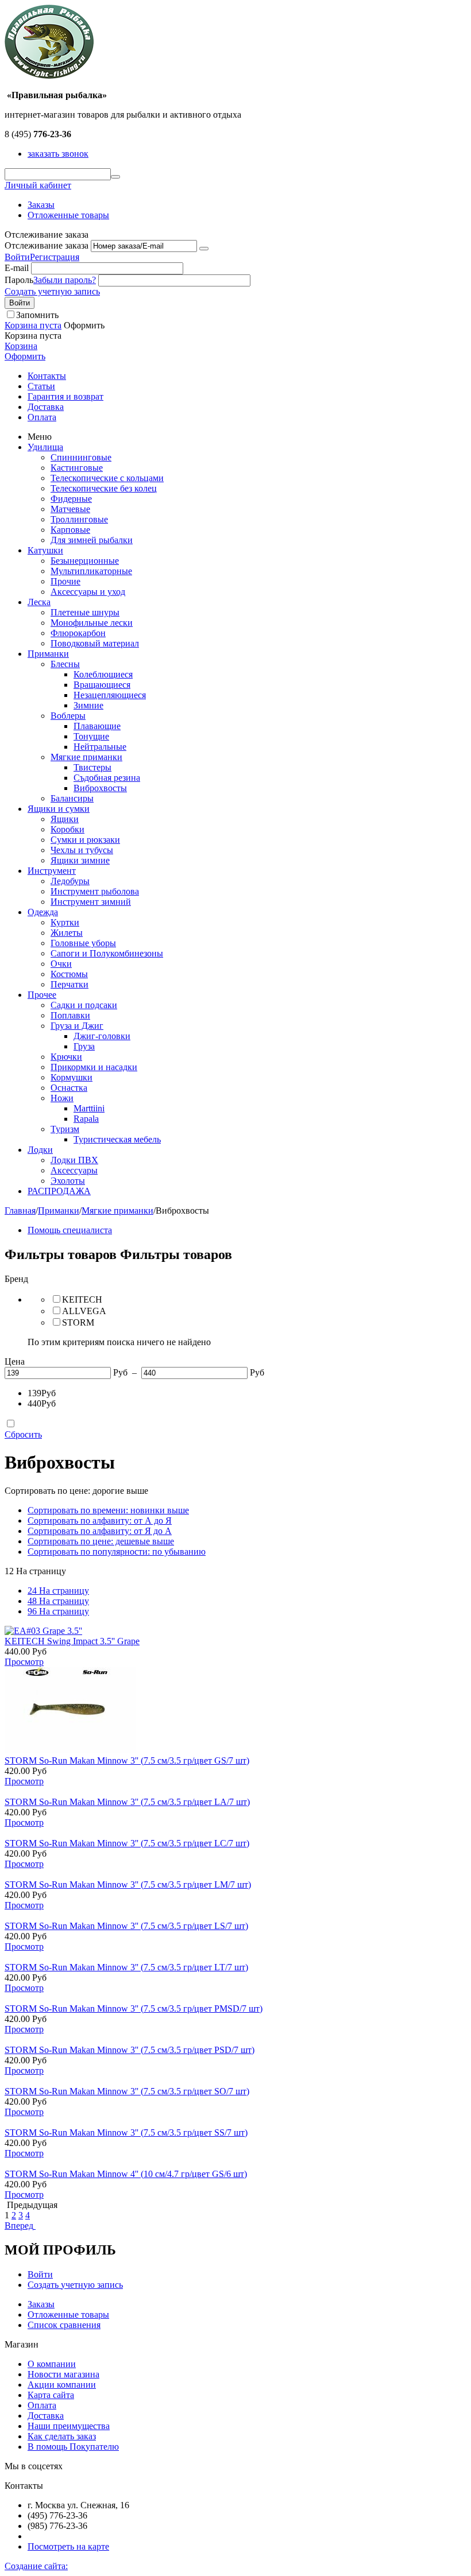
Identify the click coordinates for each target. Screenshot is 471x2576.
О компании (52, 2364)
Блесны (65, 664)
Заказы (41, 205)
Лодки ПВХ (74, 1160)
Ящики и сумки (59, 809)
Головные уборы (83, 943)
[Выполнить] (204, 249)
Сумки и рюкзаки (85, 840)
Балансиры (72, 798)
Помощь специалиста (70, 1230)
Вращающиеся (102, 685)
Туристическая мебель (117, 1139)
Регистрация (55, 257)
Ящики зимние (80, 860)
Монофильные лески (92, 623)
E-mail (17, 268)
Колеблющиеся (103, 674)
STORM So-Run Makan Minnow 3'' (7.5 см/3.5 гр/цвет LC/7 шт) (127, 1843)
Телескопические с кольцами (107, 478)
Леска (39, 602)
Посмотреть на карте (68, 2546)
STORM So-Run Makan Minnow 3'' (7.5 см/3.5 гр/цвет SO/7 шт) (127, 2091)
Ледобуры (70, 881)
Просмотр (24, 1662)
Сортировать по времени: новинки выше (108, 1510)
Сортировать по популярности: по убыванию (117, 1552)
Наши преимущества (69, 2426)
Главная (20, 1210)
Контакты (47, 376)
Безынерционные (85, 561)
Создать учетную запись (52, 291)
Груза (84, 1046)
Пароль (19, 280)
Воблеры (68, 716)
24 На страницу (58, 1591)
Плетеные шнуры (85, 612)
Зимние (88, 705)
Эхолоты (68, 1181)
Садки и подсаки (84, 1005)
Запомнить (37, 315)
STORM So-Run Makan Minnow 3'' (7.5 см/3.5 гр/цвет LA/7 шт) (127, 1802)
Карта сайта (51, 2395)
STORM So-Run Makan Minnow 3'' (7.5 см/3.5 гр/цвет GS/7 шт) (127, 1760)
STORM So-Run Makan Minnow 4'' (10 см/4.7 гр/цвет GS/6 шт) (126, 2174)
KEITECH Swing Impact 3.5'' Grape (72, 1641)
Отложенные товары (68, 215)
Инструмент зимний (91, 902)
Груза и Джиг (77, 1026)
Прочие (65, 581)
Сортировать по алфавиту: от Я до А (100, 1531)
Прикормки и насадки (94, 1067)
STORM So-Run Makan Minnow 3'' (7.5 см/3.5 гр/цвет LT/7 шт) (126, 1967)
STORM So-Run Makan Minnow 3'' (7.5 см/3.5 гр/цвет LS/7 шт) (126, 1926)
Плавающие (97, 726)
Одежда (43, 912)
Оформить (25, 356)
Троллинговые (79, 519)
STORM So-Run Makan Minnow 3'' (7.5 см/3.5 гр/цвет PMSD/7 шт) (134, 2008)
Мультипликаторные (91, 571)
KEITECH (82, 1299)
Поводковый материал (95, 643)
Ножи (62, 1098)
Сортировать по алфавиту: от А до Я (100, 1521)
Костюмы (69, 974)
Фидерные (71, 499)
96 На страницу (58, 1611)
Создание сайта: (36, 2566)
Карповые (70, 530)
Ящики (65, 819)
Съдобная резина (107, 778)
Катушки (45, 550)
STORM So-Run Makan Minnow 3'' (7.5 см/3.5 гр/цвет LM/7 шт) (128, 1884)
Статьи (41, 386)
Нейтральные (100, 747)
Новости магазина (63, 2374)
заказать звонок (58, 154)
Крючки (66, 1057)
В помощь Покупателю (73, 2447)
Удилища (45, 447)
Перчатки (70, 984)
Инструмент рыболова (95, 891)
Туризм (65, 1129)
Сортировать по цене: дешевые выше (101, 1541)
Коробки (67, 829)
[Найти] (115, 177)
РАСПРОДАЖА (59, 1191)
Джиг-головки (102, 1036)
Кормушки (72, 1077)
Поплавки (70, 1015)
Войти (17, 257)
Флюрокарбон (78, 633)
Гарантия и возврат (65, 396)
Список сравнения (64, 2325)
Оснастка (69, 1088)
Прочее (42, 995)
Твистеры (92, 767)
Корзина (21, 346)
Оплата (42, 417)
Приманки (48, 654)
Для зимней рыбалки (92, 540)
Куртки (65, 922)
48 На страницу (58, 1601)
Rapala (86, 1119)
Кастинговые (77, 468)
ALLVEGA (84, 1311)
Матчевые (70, 509)
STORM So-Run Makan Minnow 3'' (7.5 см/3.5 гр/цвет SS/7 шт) (126, 2133)
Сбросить (23, 1434)
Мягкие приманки (86, 757)
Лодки (40, 1150)
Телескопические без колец (104, 488)
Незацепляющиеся (110, 695)
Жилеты (67, 933)
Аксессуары (74, 1170)
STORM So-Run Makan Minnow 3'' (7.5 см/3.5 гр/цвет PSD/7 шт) (130, 2050)
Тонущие (91, 736)
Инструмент (52, 871)
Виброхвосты (100, 788)
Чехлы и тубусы (82, 850)
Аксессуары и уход (88, 592)
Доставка (46, 407)
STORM (78, 1322)
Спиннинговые (81, 457)
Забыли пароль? (65, 280)
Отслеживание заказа (47, 245)
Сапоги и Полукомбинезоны (107, 953)
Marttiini (89, 1108)
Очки (61, 964)
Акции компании (62, 2385)
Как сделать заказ (62, 2436)
